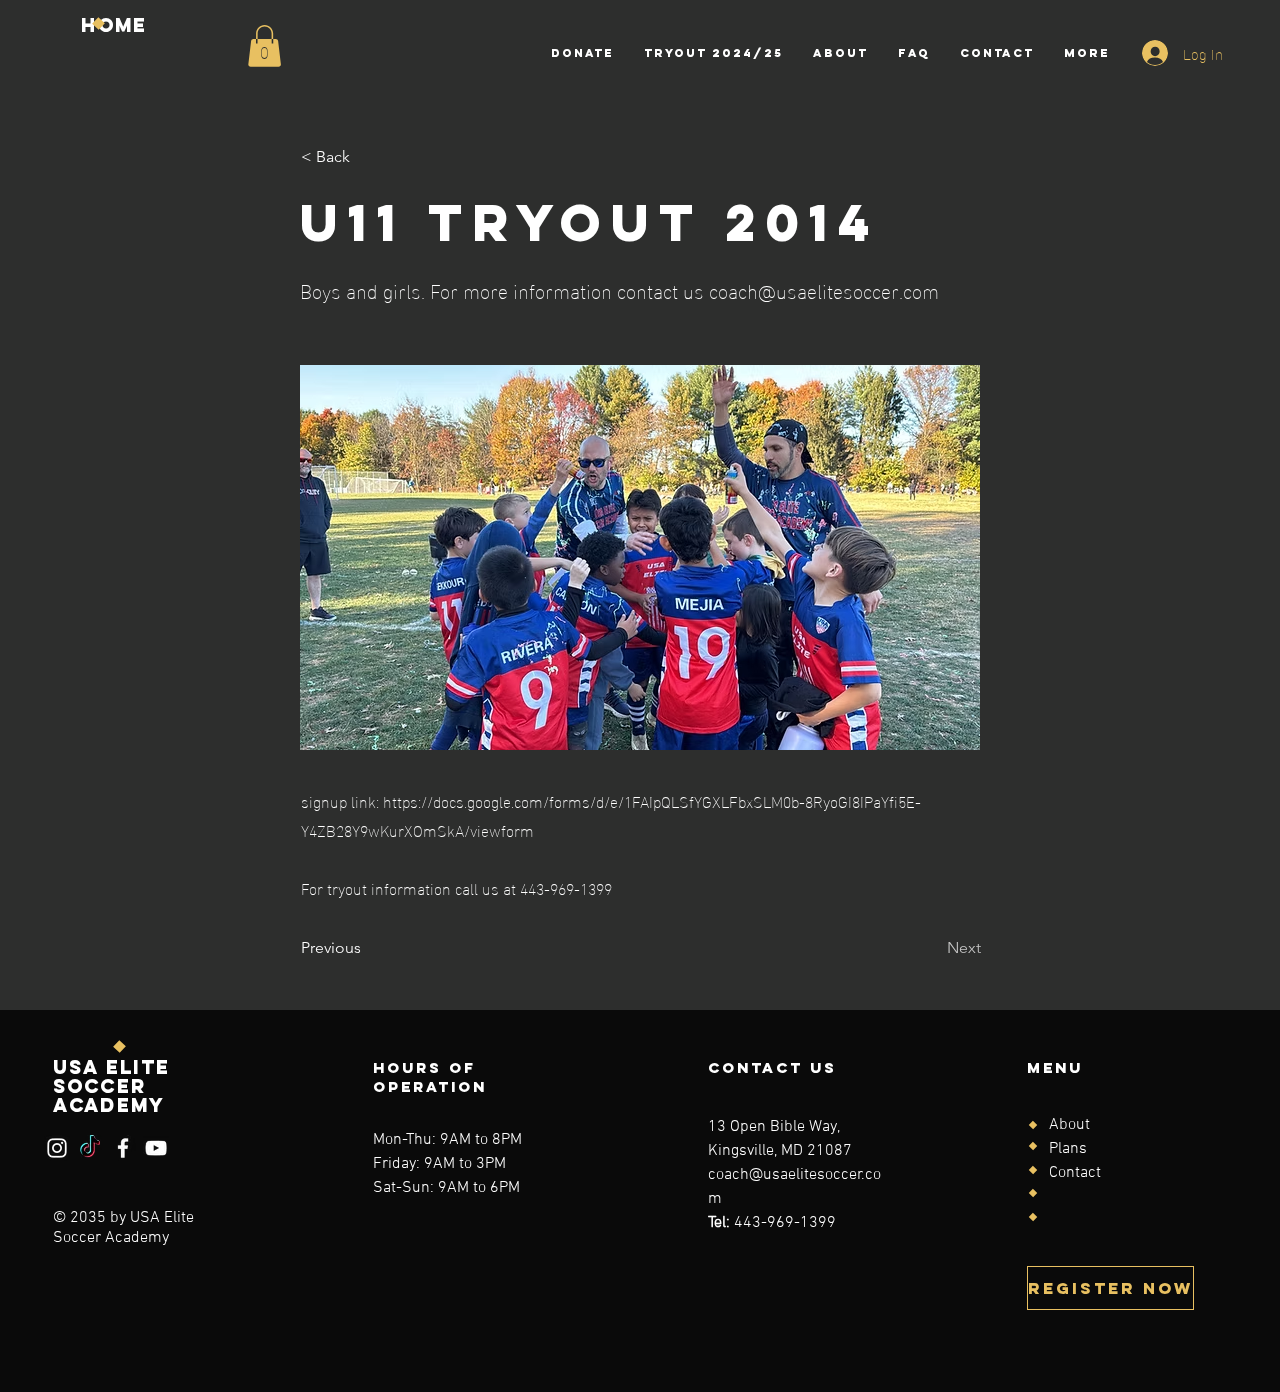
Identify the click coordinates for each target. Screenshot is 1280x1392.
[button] (264, 46)
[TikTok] (90, 1148)
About (1069, 1125)
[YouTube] (156, 1148)
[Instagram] (57, 1148)
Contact (1075, 1173)
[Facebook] (123, 1148)
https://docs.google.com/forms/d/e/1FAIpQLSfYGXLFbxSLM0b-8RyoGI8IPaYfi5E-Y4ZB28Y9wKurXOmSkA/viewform (611, 815)
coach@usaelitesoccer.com (824, 289)
